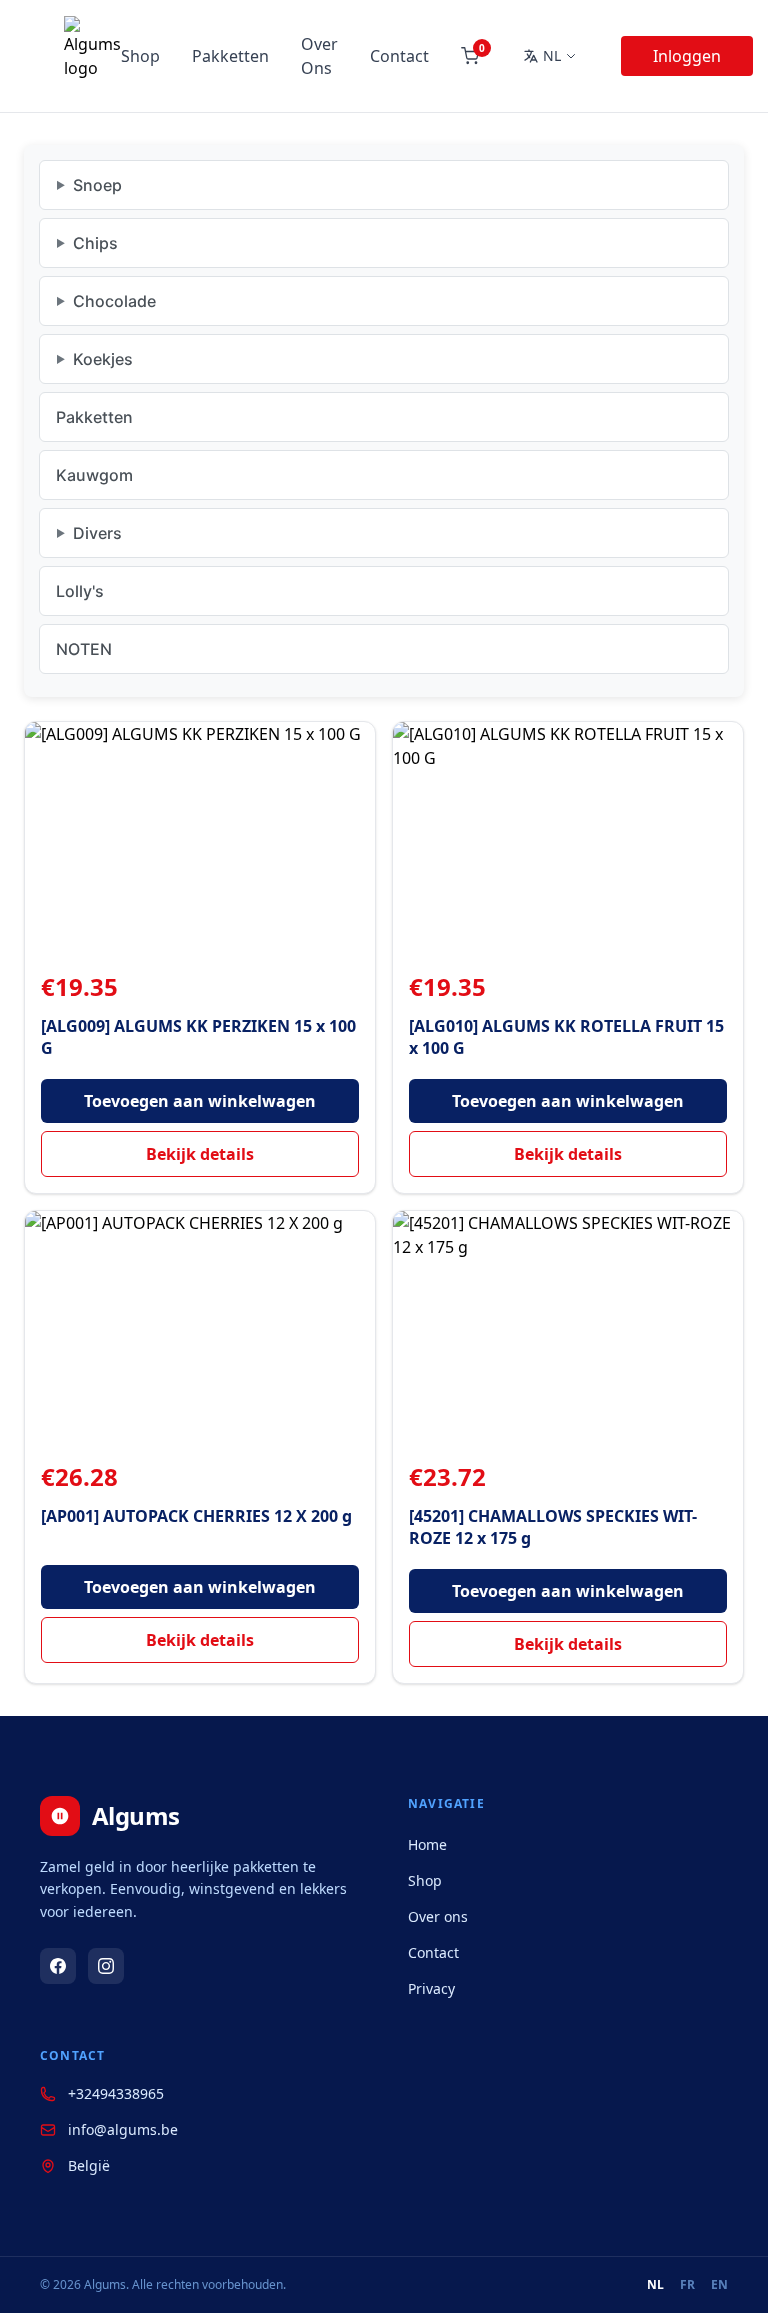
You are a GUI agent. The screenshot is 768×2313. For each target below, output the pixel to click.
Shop (140, 56)
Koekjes (103, 359)
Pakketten (230, 56)
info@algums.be (123, 2129)
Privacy (431, 1988)
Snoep (97, 185)
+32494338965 (116, 2093)
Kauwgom (94, 475)
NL (655, 2285)
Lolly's (80, 591)
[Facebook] (58, 1966)
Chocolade (114, 301)
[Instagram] (106, 1966)
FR (687, 2285)
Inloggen (687, 56)
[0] (470, 56)
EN (719, 2285)
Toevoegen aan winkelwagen (200, 1101)
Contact (399, 56)
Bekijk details (200, 1154)
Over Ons (319, 56)
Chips (95, 243)
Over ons (438, 1916)
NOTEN (84, 649)
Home (427, 1844)
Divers (97, 533)
